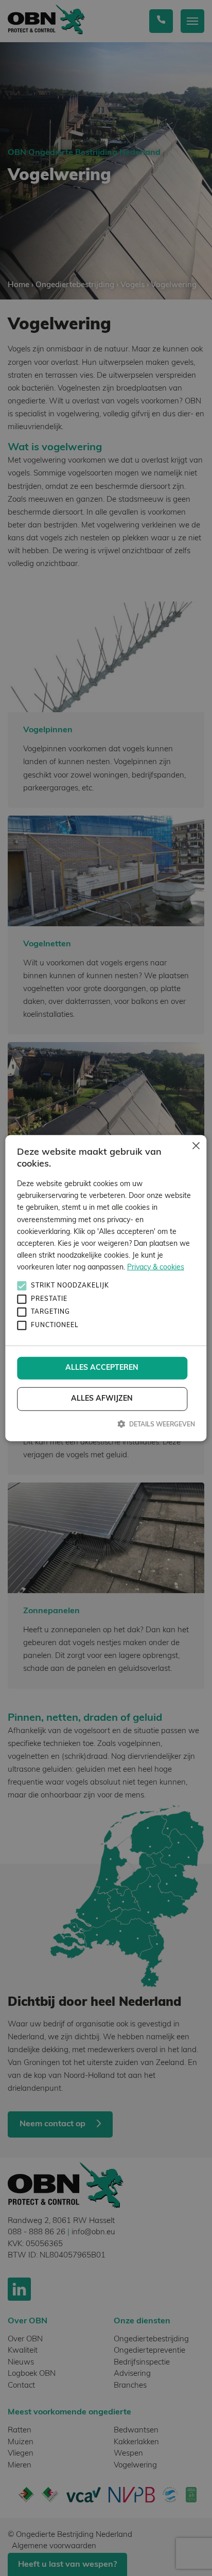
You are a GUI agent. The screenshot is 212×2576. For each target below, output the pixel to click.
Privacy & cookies (156, 1268)
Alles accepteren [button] (102, 1368)
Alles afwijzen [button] (102, 1399)
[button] (106, 1424)
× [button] (195, 1147)
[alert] (106, 1288)
